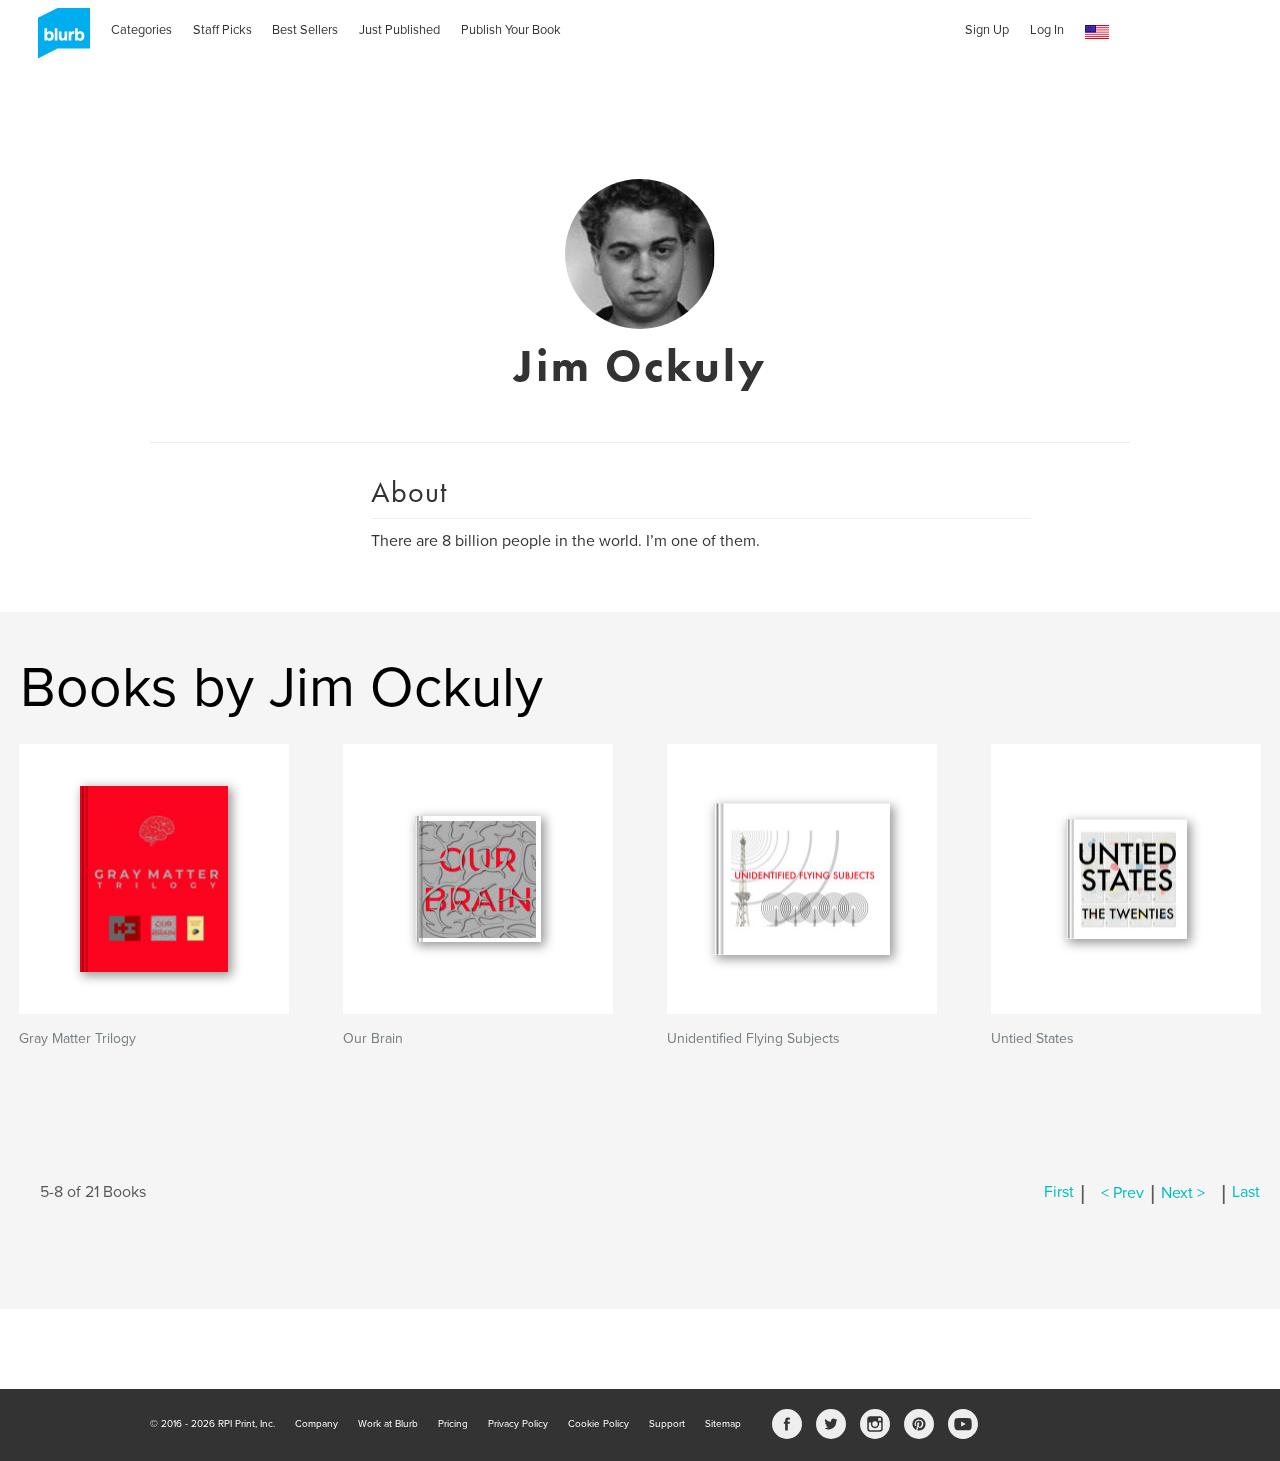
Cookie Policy (598, 1424)
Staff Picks (222, 30)
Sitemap (723, 1424)
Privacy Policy (518, 1424)
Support (667, 1424)
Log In (1047, 30)
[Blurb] (58, 40)
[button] (1097, 32)
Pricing (453, 1424)
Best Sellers (305, 30)
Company (316, 1424)
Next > (1183, 1193)
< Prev (1122, 1193)
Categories (141, 30)
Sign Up (987, 30)
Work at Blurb (388, 1424)
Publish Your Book (511, 30)
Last (1246, 1193)
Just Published (399, 30)
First (1059, 1193)
